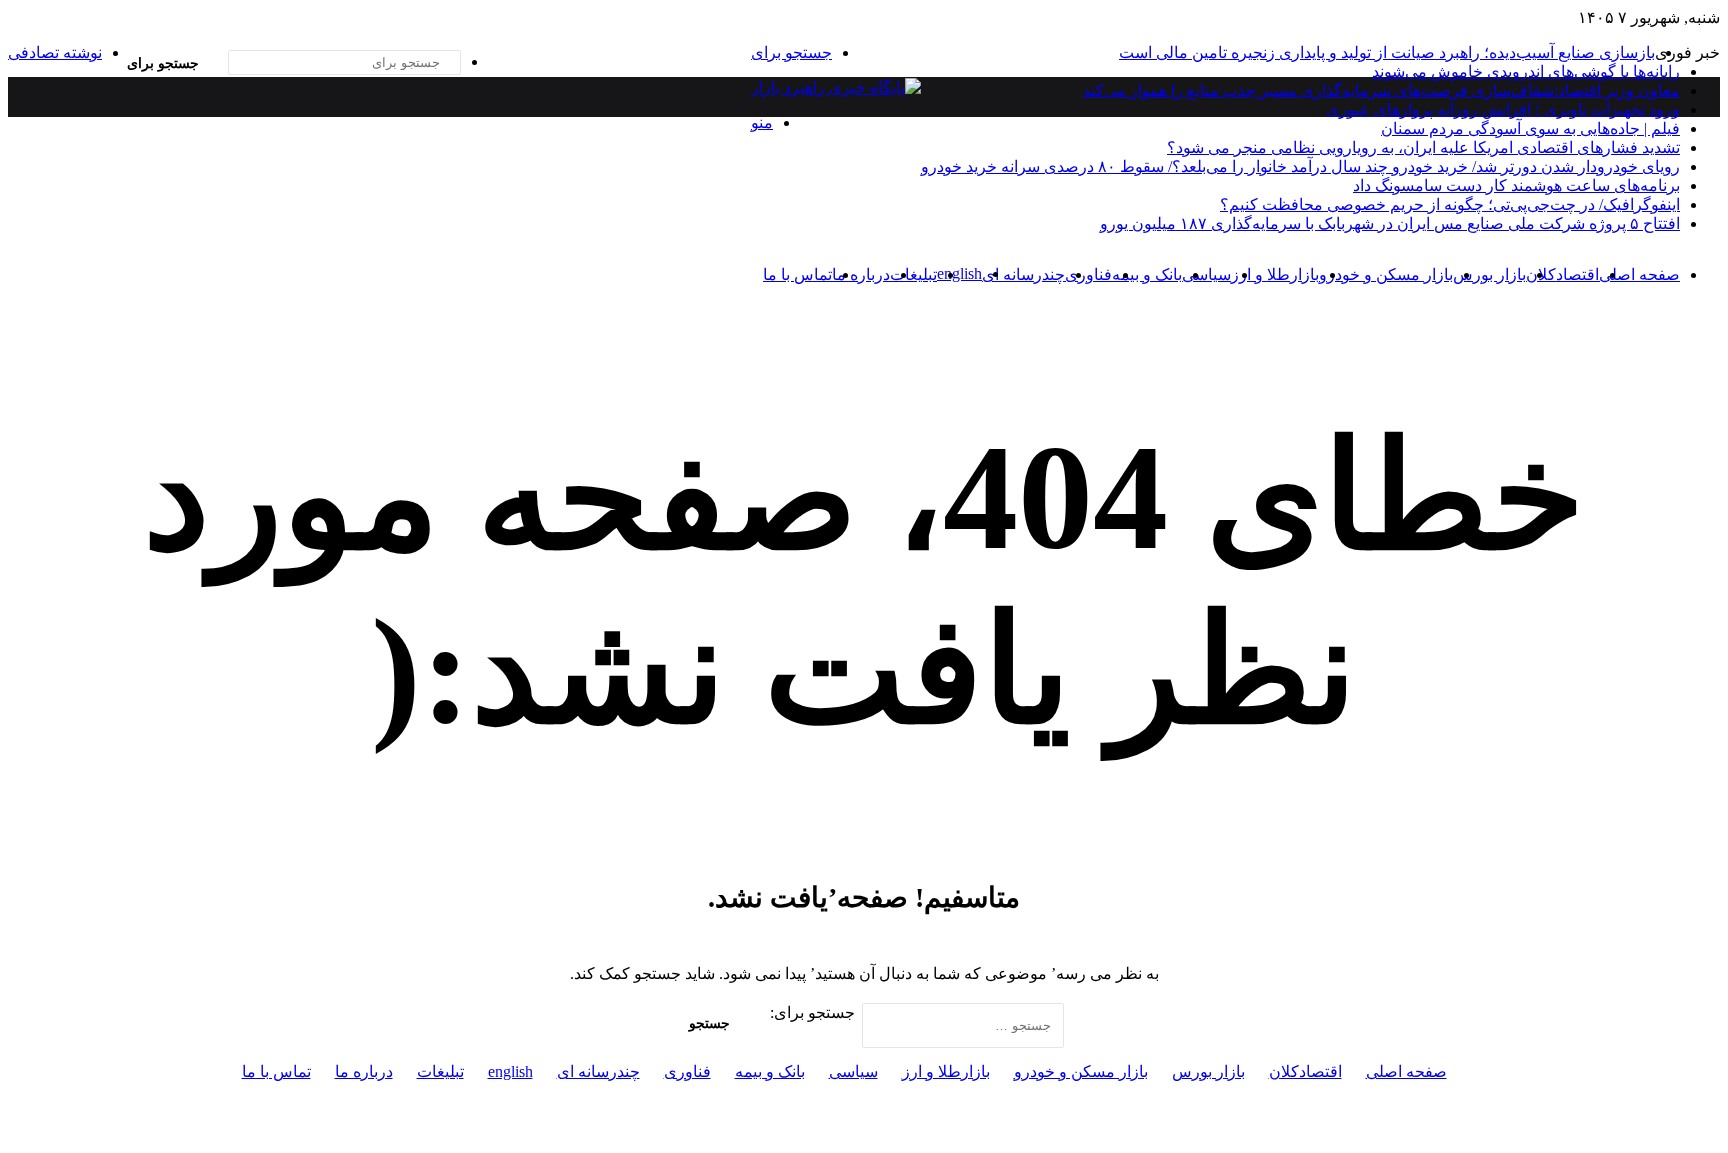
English (959, 273)
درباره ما (861, 274)
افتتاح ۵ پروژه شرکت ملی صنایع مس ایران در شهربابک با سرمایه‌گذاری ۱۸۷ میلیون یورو (1390, 223)
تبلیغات (913, 274)
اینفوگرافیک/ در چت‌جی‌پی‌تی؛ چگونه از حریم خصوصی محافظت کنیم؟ (1450, 204)
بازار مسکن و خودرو (1386, 274)
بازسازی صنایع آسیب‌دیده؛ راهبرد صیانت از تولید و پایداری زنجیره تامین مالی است (1387, 52)
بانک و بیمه (1147, 274)
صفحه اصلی (1639, 274)
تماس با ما (797, 274)
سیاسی (1206, 274)
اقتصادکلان (1562, 274)
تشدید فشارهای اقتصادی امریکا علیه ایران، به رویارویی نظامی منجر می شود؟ (1423, 147)
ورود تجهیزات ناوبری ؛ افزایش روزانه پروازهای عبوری (1503, 109)
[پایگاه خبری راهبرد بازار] (836, 87)
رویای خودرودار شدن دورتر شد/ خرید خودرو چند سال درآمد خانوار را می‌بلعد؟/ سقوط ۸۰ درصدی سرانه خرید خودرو (1300, 166)
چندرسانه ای (1023, 274)
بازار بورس (1489, 274)
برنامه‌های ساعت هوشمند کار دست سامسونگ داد (1516, 185)
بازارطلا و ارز (1275, 274)
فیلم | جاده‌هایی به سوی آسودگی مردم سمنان (1530, 128)
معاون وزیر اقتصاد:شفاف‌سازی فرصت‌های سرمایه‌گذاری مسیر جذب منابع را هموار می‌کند (1381, 90)
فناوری (1088, 274)
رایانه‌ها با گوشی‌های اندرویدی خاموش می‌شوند (1526, 71)
